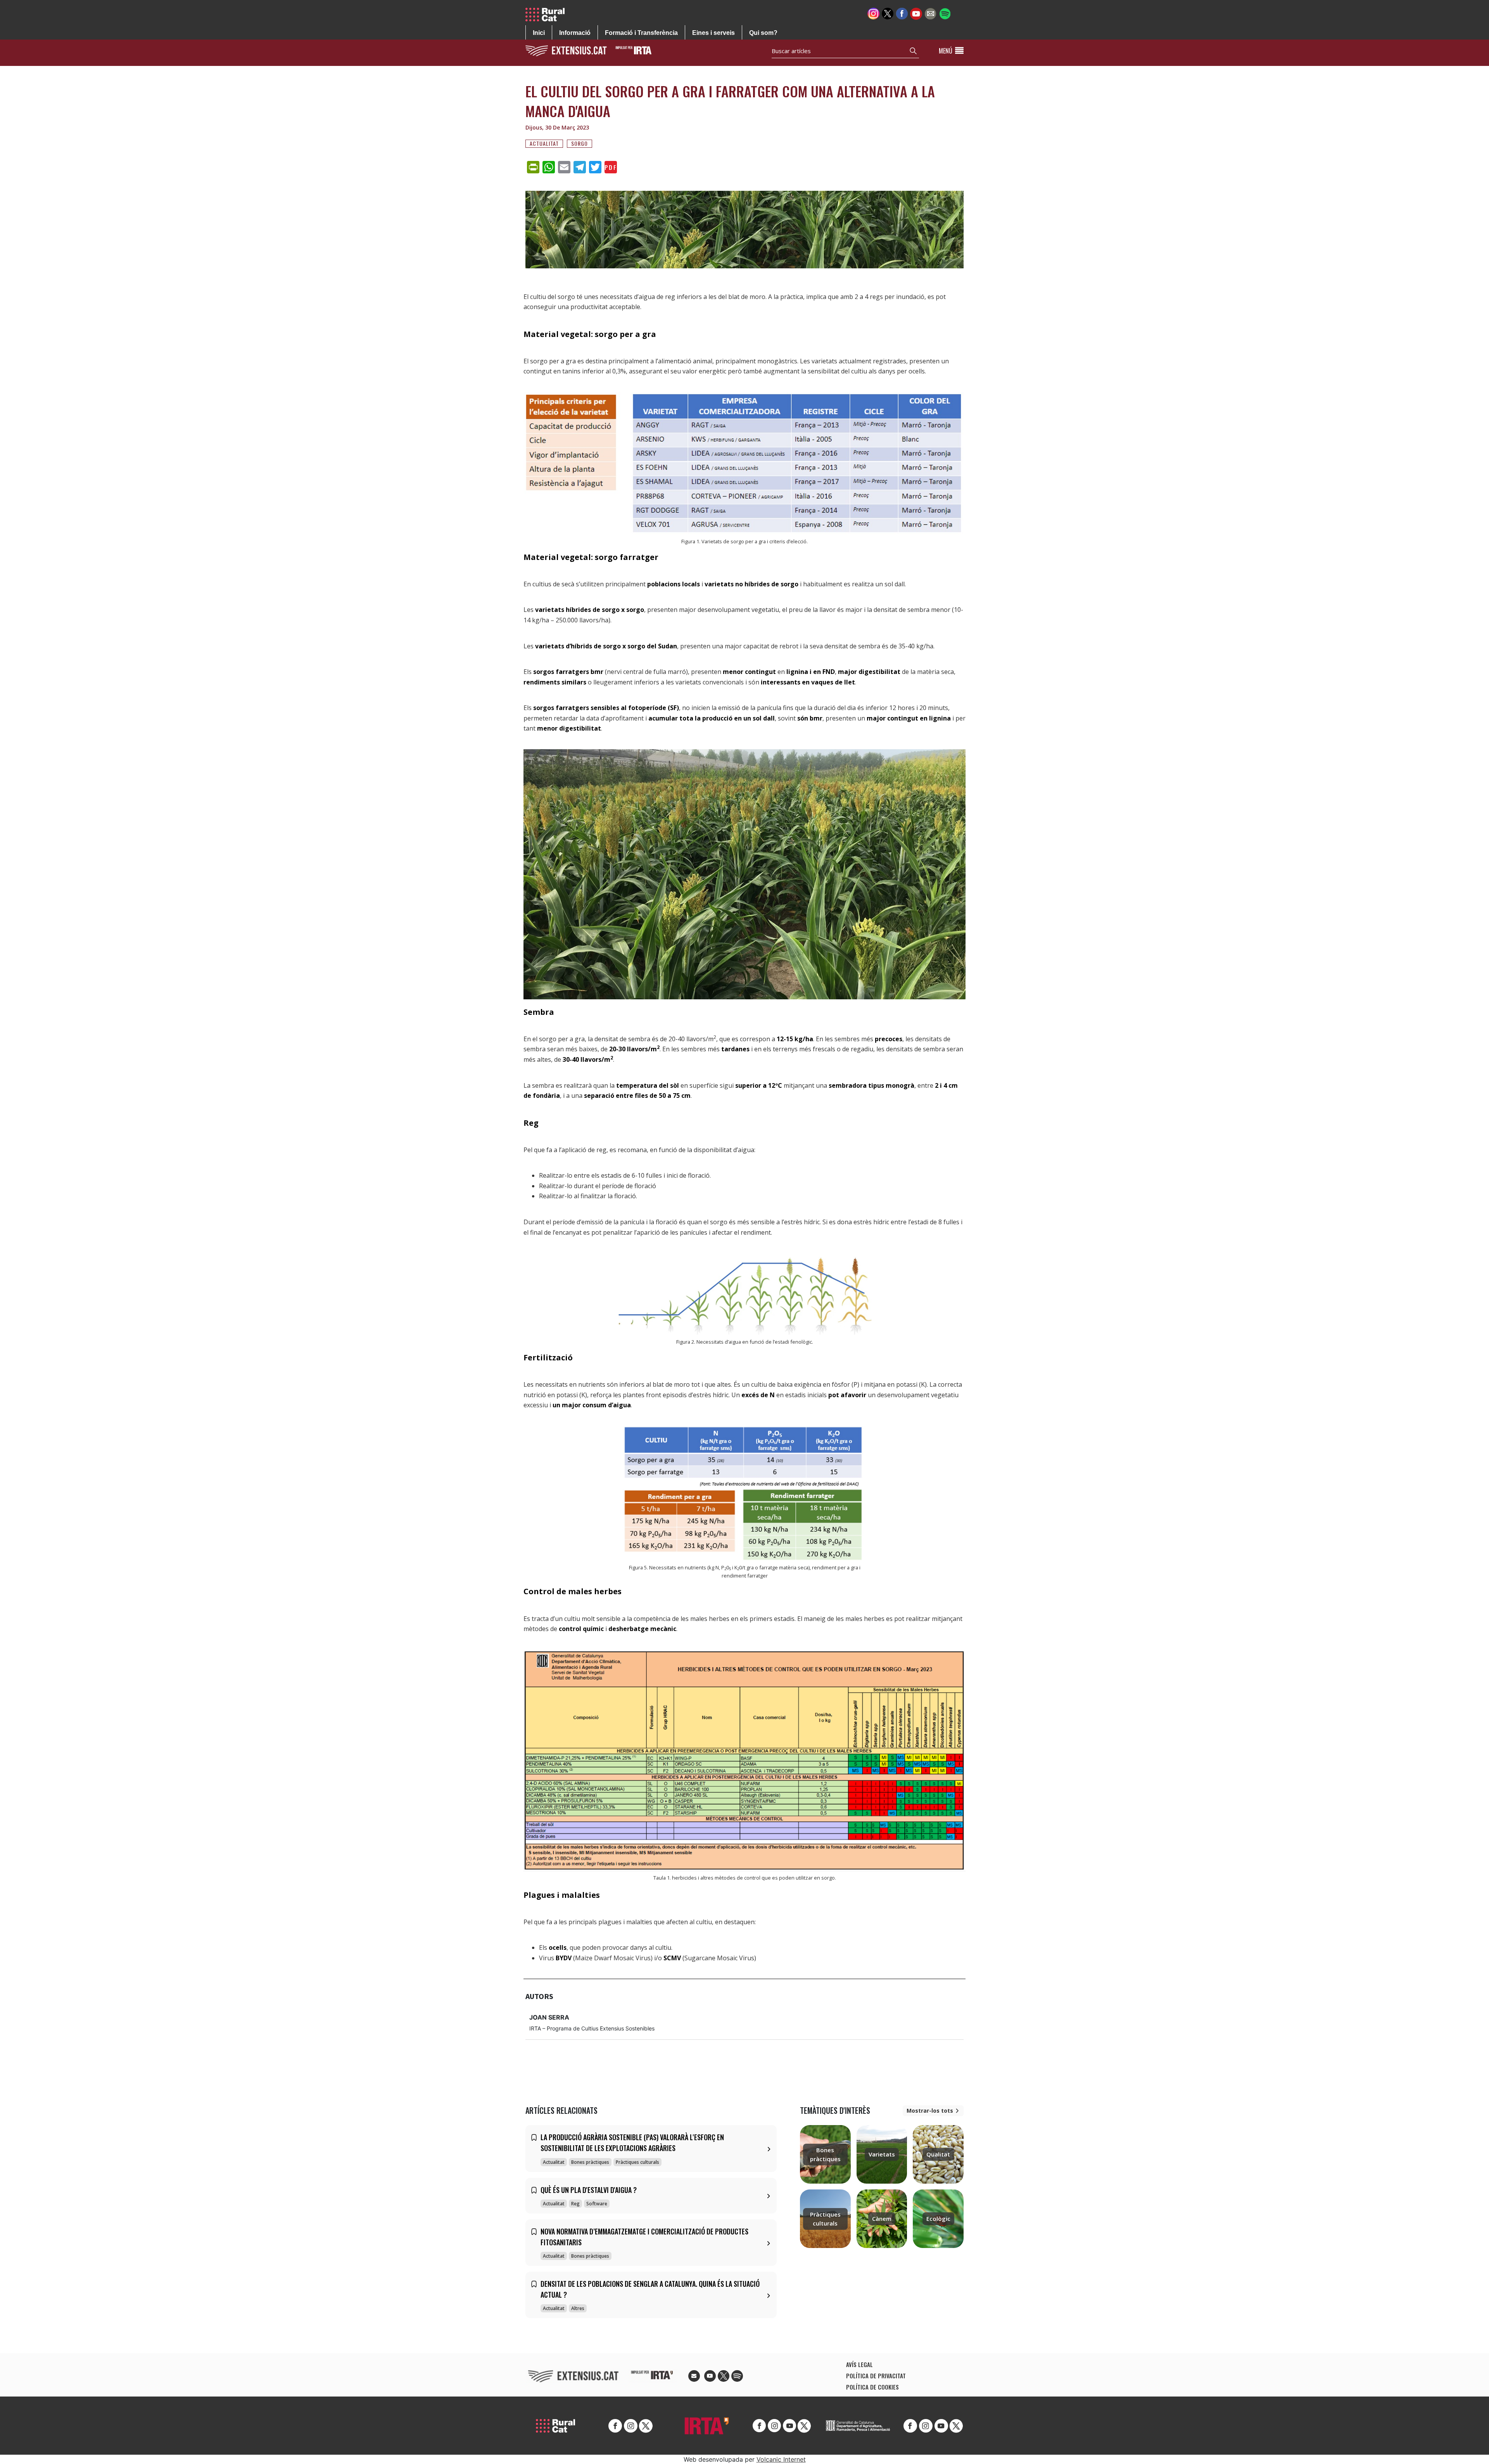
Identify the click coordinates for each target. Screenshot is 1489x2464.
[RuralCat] (548, 15)
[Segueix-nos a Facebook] (902, 13)
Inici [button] (539, 33)
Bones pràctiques (590, 2162)
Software (597, 2204)
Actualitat (544, 143)
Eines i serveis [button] (713, 33)
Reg (575, 2204)
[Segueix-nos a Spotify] (945, 13)
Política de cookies (872, 2387)
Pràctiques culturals (637, 2162)
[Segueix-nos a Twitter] (888, 13)
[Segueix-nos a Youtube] (916, 13)
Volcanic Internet (781, 2459)
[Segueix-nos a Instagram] (873, 13)
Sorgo (580, 143)
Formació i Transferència (641, 33)
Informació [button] (575, 33)
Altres (578, 2308)
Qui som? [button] (763, 33)
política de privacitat (876, 2376)
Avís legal (859, 2364)
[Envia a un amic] (930, 13)
